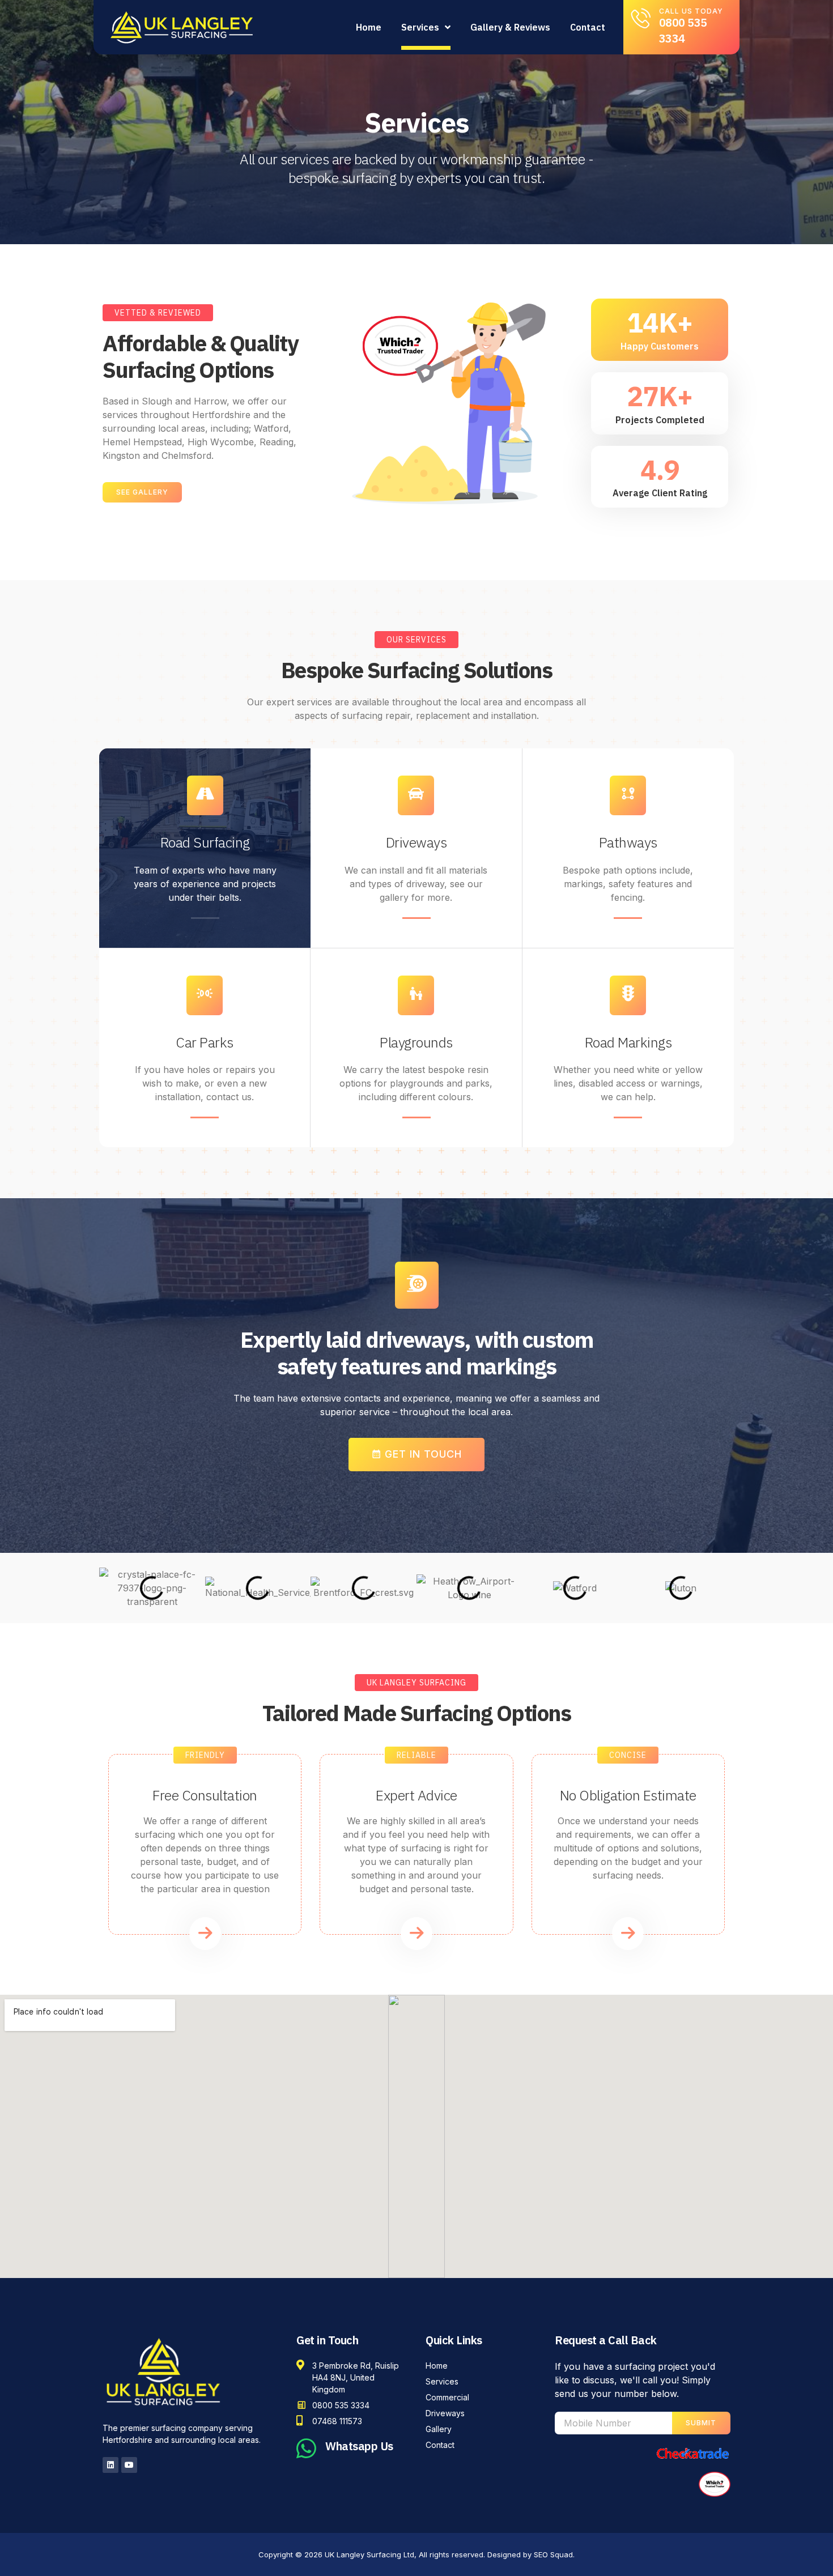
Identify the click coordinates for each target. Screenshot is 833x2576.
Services (420, 27)
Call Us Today (691, 11)
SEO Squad (553, 2554)
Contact (588, 27)
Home (369, 27)
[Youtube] (129, 2465)
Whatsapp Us (359, 2446)
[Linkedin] (110, 2465)
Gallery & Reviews (510, 27)
